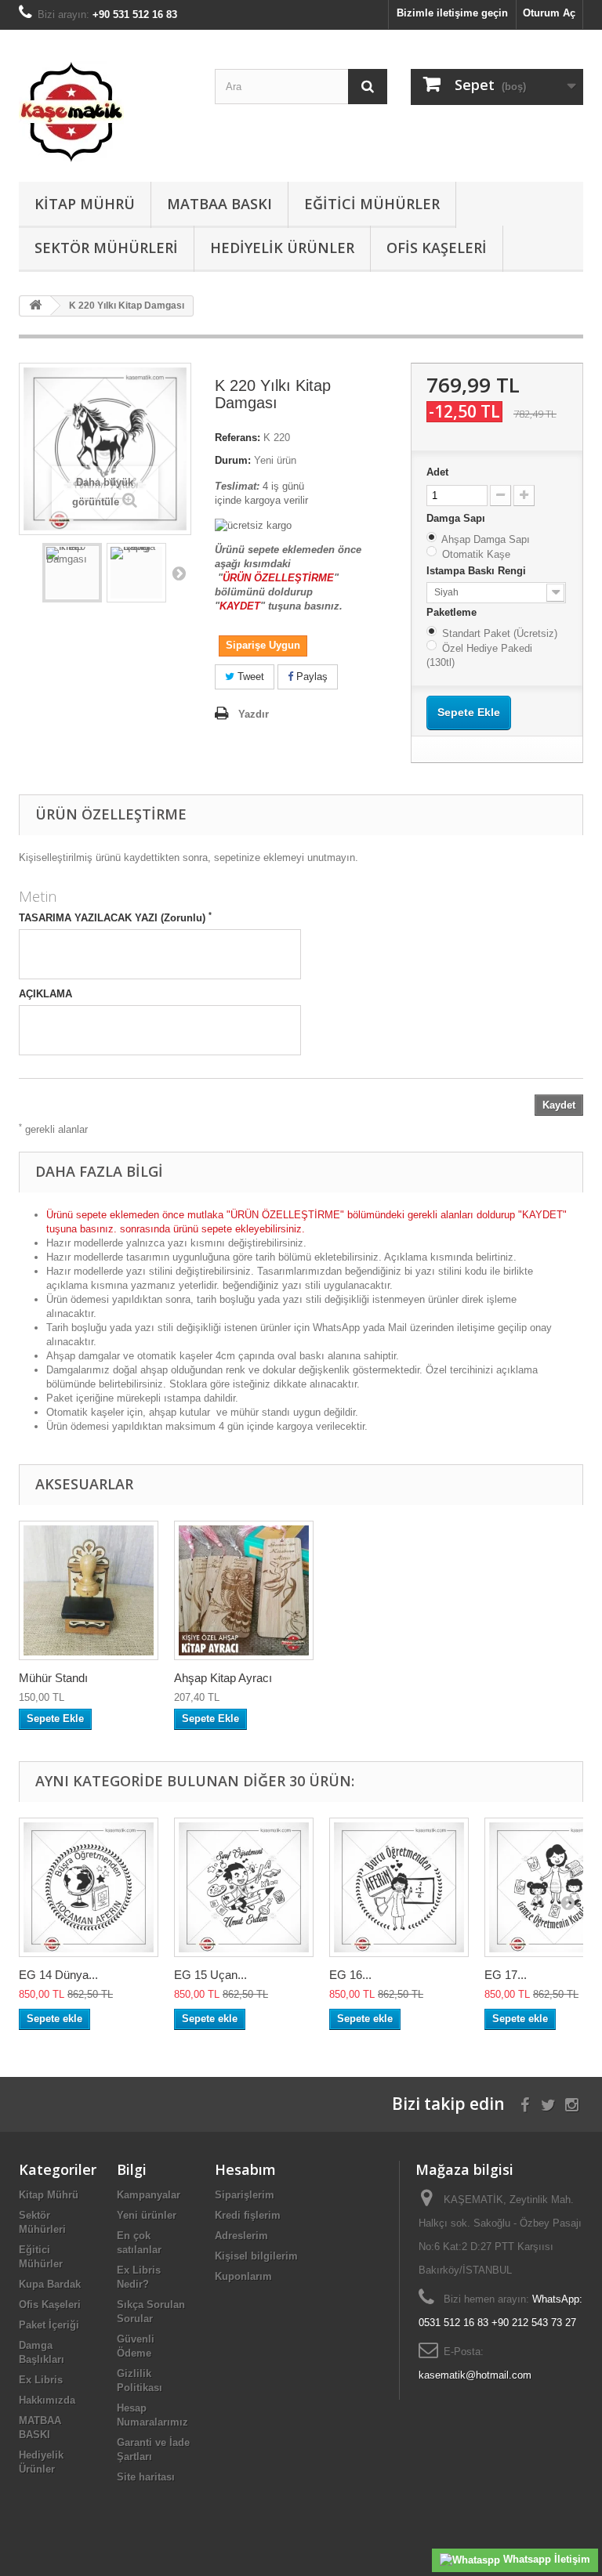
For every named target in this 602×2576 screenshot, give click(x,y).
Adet (437, 472)
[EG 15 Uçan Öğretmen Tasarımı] (244, 1887)
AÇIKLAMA (45, 994)
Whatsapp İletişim (545, 2559)
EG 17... (506, 1975)
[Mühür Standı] (89, 1590)
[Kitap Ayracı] (244, 1590)
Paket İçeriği (49, 2325)
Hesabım (245, 2169)
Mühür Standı (53, 1678)
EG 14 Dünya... (58, 1975)
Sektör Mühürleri (106, 248)
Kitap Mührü (85, 204)
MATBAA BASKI (219, 204)
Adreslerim (241, 2236)
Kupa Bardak (50, 2284)
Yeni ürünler (147, 2215)
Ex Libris (41, 2380)
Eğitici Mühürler (372, 204)
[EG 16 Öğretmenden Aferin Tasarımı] (399, 1887)
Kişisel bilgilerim (256, 2256)
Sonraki (179, 573)
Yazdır (254, 714)
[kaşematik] (105, 112)
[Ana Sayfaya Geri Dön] (35, 306)
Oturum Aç (549, 13)
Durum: (233, 460)
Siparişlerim (245, 2195)
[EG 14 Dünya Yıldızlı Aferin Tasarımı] (89, 1887)
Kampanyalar (149, 2195)
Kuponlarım (243, 2276)
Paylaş (310, 677)
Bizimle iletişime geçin (452, 13)
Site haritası (146, 2477)
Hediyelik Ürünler (282, 248)
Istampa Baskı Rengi (478, 571)
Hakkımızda (47, 2400)
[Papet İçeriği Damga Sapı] (136, 573)
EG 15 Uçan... (210, 1975)
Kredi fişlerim (248, 2215)
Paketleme (453, 612)
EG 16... (350, 1975)
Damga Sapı (457, 518)
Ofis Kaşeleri (437, 248)
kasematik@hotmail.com (475, 2375)
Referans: (238, 438)
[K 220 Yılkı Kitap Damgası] (72, 573)
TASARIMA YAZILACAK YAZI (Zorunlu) (115, 917)
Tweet (249, 677)
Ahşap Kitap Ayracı (223, 1678)
